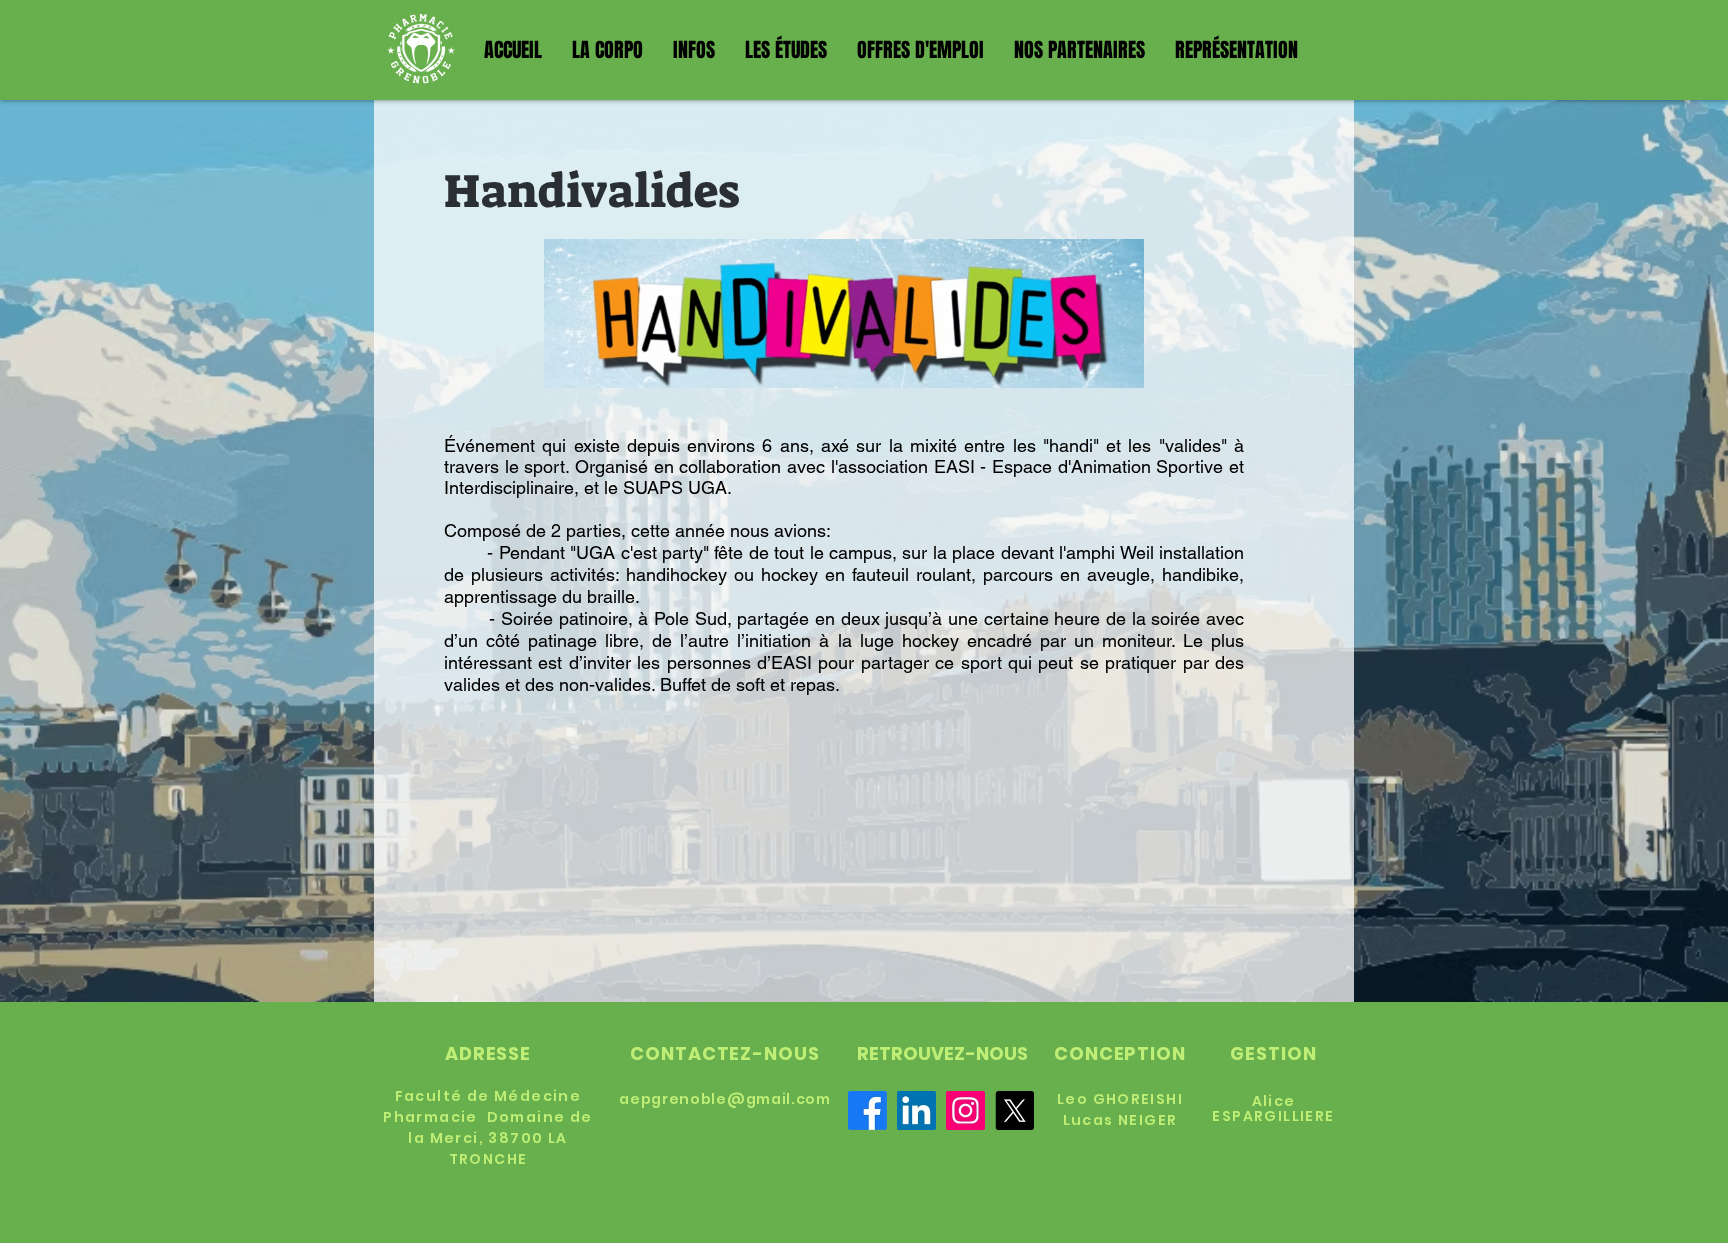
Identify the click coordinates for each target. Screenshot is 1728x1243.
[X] (1014, 1110)
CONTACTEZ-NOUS (725, 1053)
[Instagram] (965, 1110)
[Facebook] (867, 1110)
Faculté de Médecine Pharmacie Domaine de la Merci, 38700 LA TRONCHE (487, 1127)
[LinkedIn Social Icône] (916, 1110)
